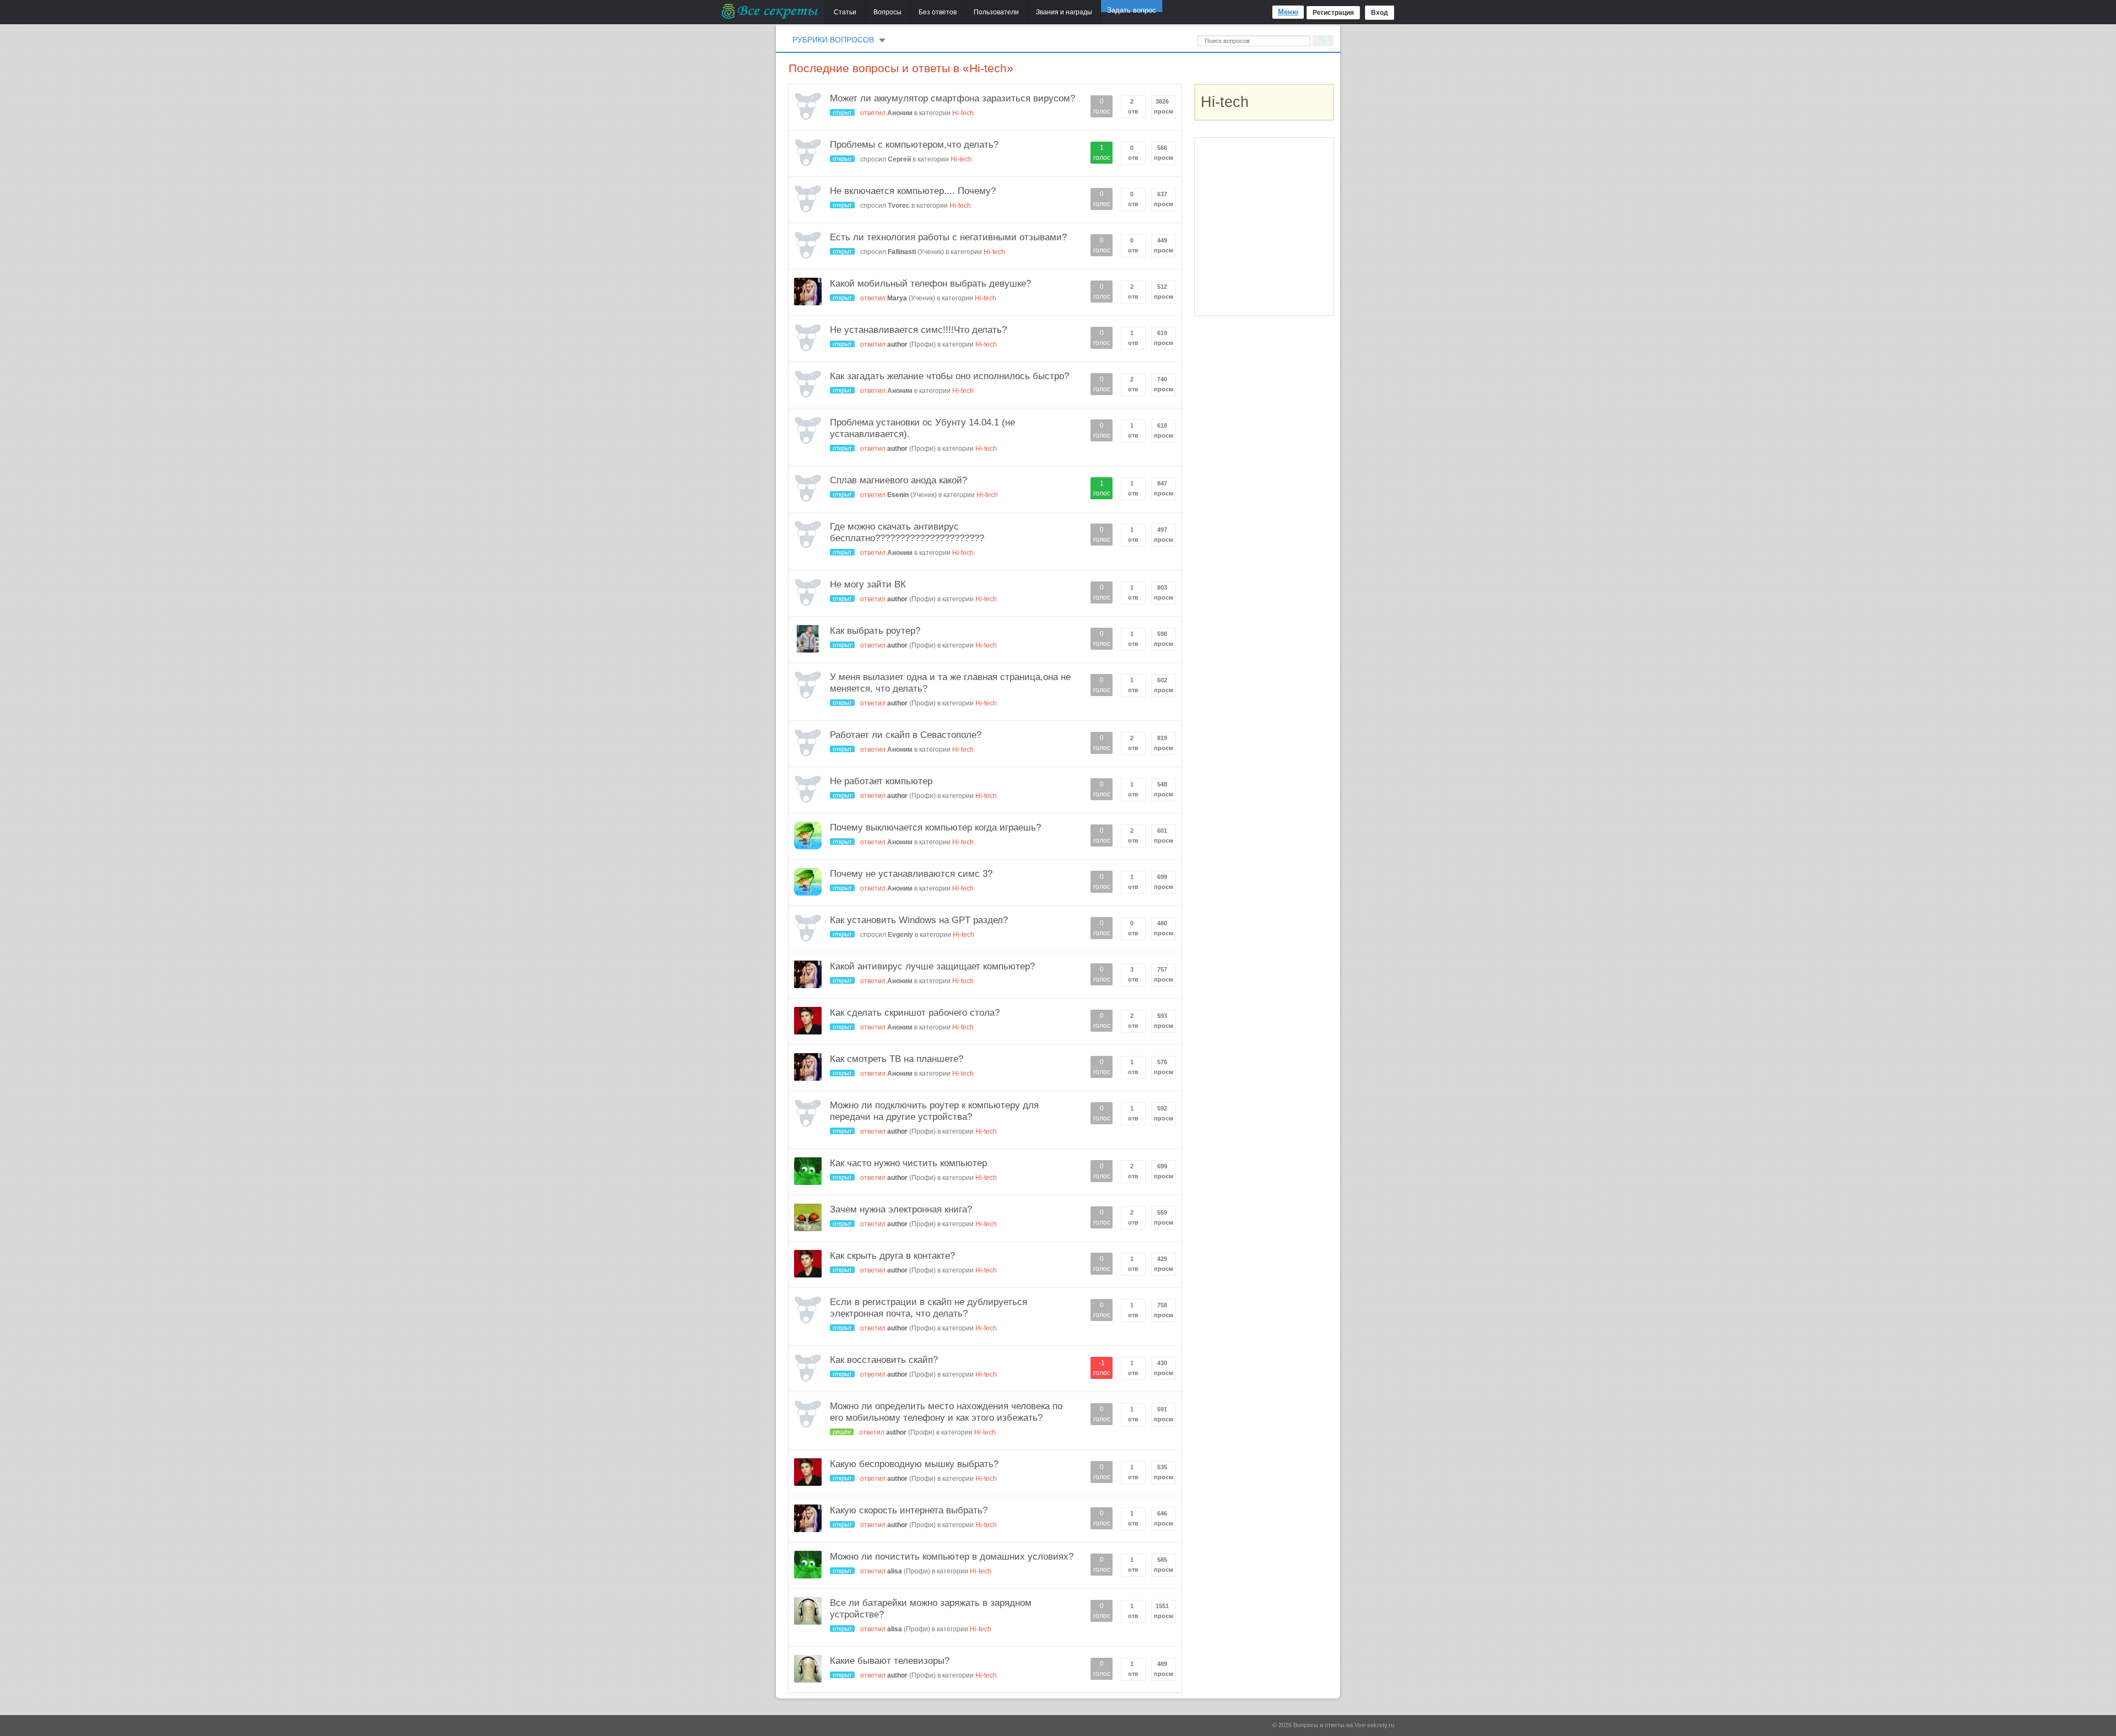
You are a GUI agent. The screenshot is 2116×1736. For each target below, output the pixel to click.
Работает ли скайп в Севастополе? (906, 735)
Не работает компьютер (881, 781)
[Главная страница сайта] (771, 11)
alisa (895, 1571)
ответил (873, 113)
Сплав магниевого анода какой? (898, 480)
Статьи (845, 12)
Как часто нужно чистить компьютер (908, 1163)
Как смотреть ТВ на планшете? (897, 1059)
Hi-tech (963, 113)
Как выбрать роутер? (875, 631)
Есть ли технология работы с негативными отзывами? (948, 237)
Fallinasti (902, 252)
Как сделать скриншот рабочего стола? (915, 1013)
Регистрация (1333, 13)
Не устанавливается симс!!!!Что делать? (918, 330)
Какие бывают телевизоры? (890, 1661)
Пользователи (996, 12)
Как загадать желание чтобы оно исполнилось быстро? (949, 376)
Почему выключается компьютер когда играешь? (935, 827)
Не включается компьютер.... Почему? (913, 191)
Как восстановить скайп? (884, 1360)
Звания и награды (1064, 12)
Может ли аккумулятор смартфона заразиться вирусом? (952, 98)
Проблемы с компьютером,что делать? (914, 145)
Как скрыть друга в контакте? (892, 1256)
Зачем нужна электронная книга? (901, 1209)
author (897, 344)
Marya (897, 298)
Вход (1380, 13)
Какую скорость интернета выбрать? (909, 1510)
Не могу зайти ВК (868, 584)
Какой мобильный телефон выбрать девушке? (930, 284)
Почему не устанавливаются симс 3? (911, 874)
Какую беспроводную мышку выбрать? (914, 1464)
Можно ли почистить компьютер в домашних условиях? (952, 1557)
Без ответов (938, 12)
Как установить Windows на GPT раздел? (919, 920)
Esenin (898, 495)
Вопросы (887, 12)
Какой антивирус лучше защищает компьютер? (932, 966)
